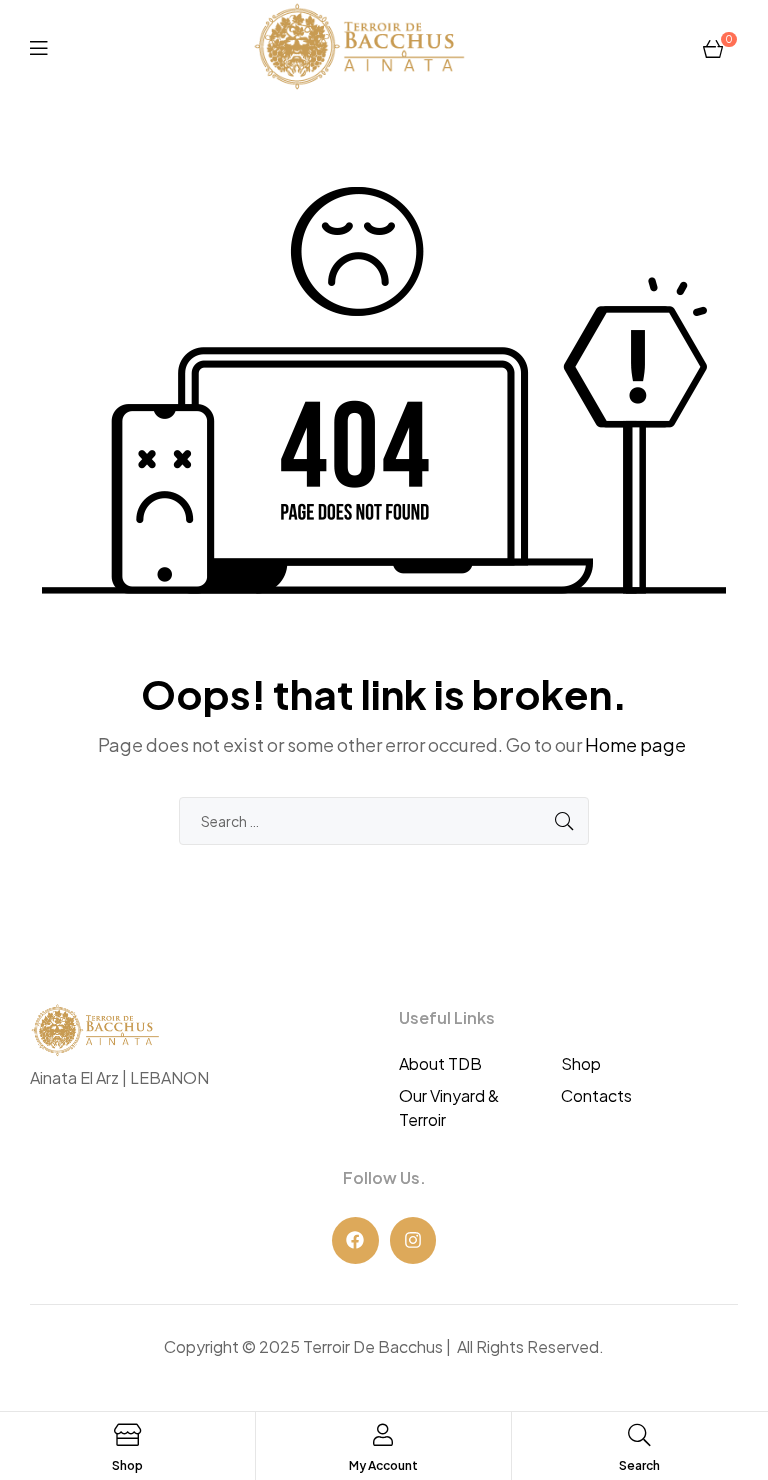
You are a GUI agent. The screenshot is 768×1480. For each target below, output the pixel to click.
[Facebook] (355, 1240)
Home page (635, 744)
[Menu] (38, 46)
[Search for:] (384, 820)
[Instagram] (413, 1240)
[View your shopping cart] (713, 47)
